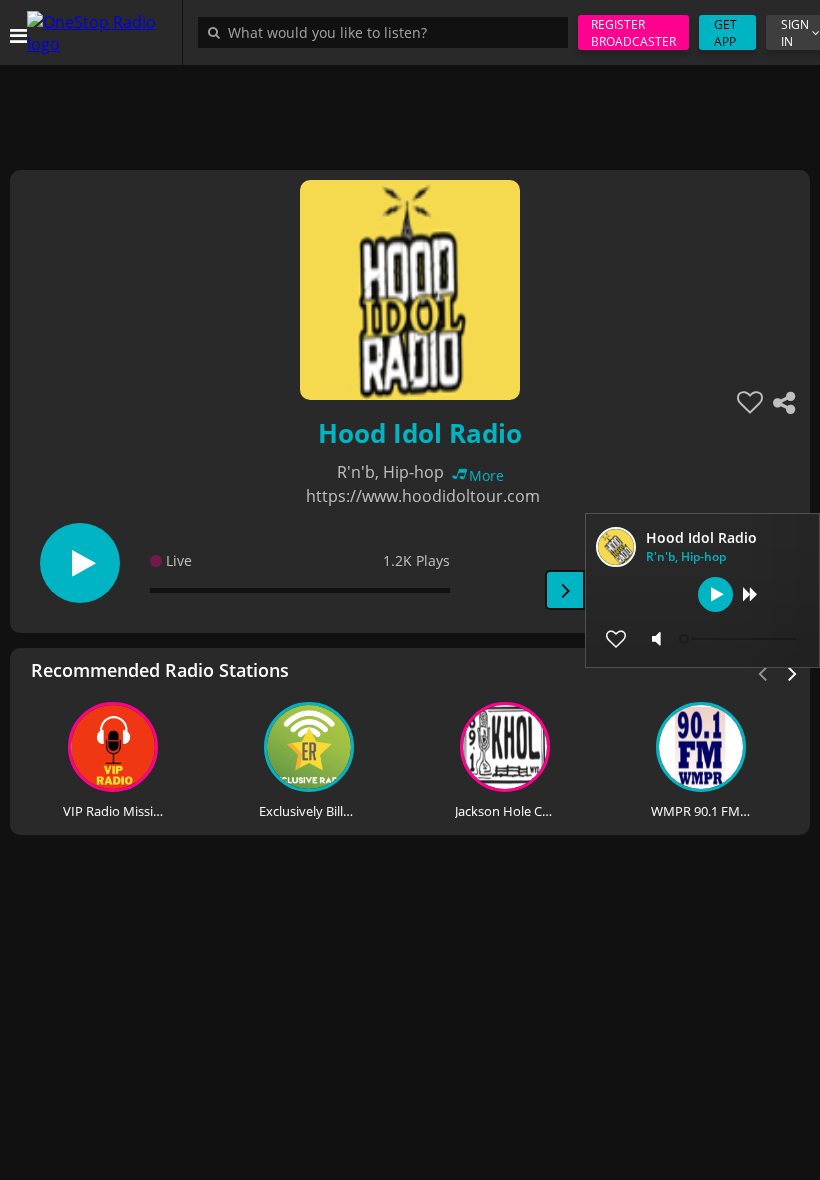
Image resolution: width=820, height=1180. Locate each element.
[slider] (740, 639)
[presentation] (793, 672)
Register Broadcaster (633, 33)
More (486, 475)
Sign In (795, 33)
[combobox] (388, 32)
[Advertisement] (410, 110)
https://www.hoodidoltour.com (423, 496)
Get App (725, 33)
